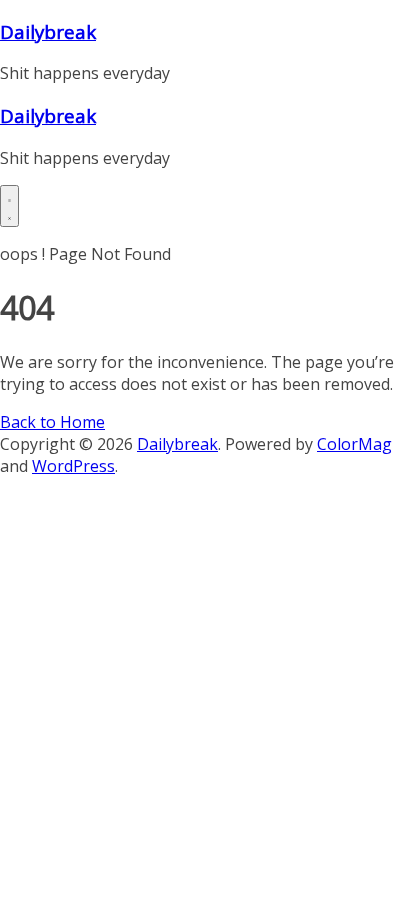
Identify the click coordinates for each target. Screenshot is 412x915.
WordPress (73, 466)
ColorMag (354, 444)
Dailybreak (48, 31)
